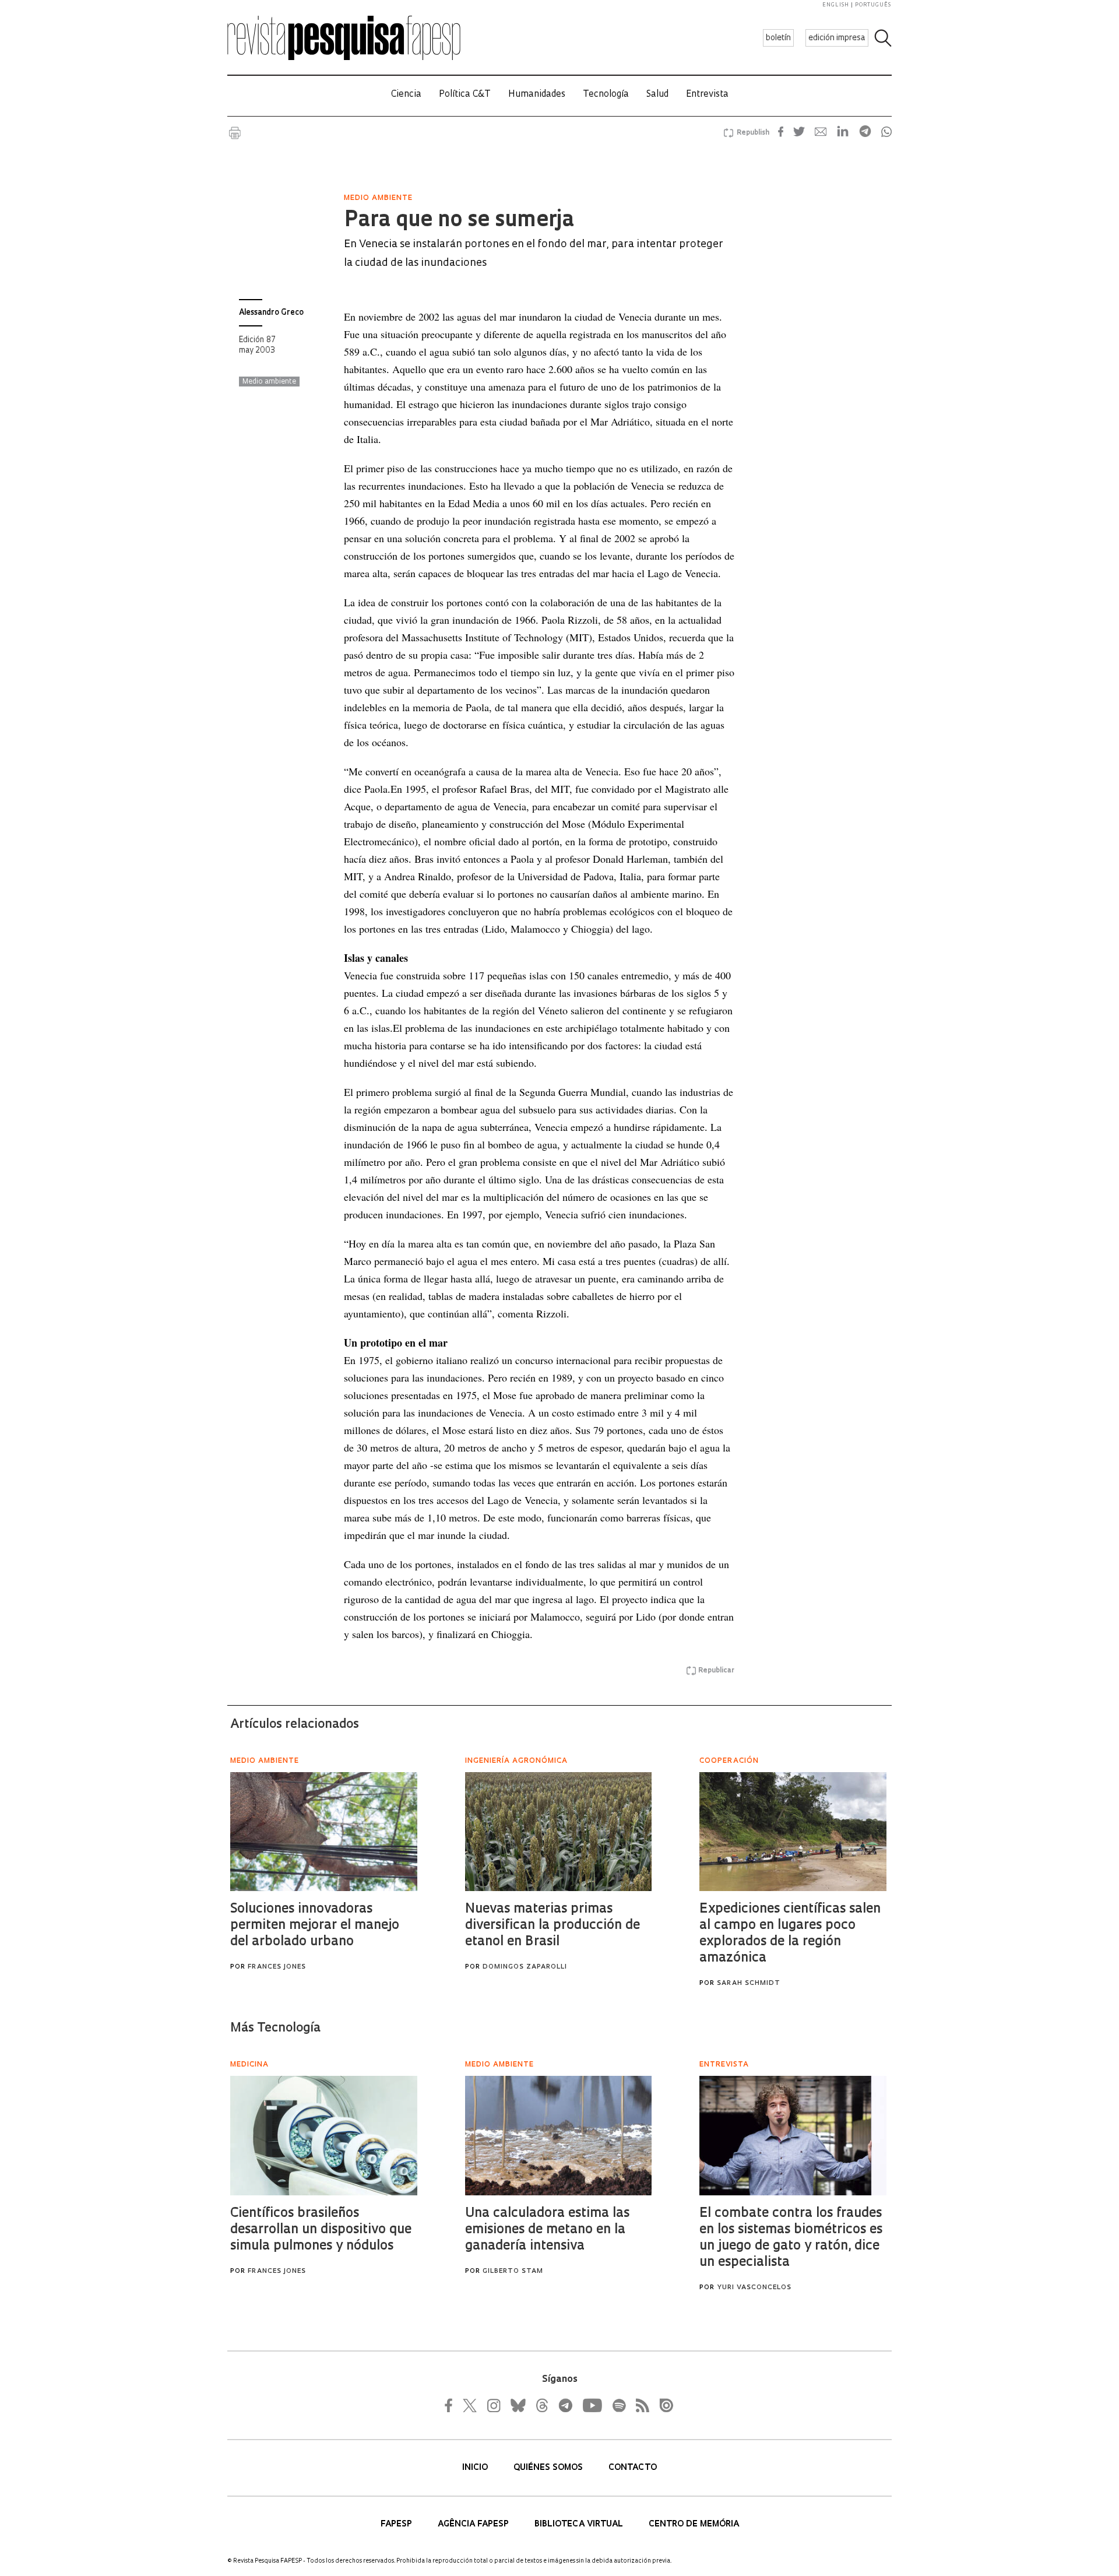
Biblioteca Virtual (580, 2524)
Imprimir (235, 133)
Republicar (716, 1671)
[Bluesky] (517, 2405)
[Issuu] (663, 2405)
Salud (657, 95)
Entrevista (707, 95)
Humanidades (537, 95)
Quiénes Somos (549, 2468)
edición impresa (837, 38)
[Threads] (541, 2405)
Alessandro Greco (271, 313)
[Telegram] (565, 2405)
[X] (470, 2405)
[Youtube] (592, 2405)
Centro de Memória (694, 2524)
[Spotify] (618, 2405)
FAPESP (397, 2524)
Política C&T (465, 95)
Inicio (476, 2468)
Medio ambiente (269, 382)
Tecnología (606, 95)
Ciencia (406, 95)
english (836, 5)
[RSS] (639, 2405)
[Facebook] (452, 2405)
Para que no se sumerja (459, 221)
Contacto (633, 2468)
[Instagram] (492, 2405)
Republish (753, 133)
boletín (778, 38)
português (873, 5)
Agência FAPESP (474, 2524)
